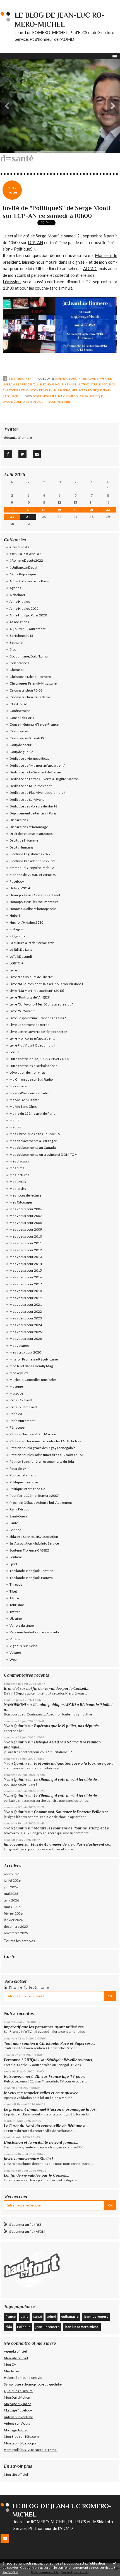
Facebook (17, 881)
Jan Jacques (14, 1844)
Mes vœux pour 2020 (25, 1352)
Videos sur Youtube (18, 2417)
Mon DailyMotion (17, 2397)
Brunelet (11, 1689)
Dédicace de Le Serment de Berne (35, 772)
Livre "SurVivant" (22, 1011)
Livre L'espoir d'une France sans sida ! (38, 1018)
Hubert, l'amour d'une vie (23, 2378)
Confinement (20, 711)
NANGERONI (15, 1705)
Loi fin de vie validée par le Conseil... (57, 1689)
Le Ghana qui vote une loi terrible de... (67, 1780)
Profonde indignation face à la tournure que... (74, 1763)
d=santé (9, 402)
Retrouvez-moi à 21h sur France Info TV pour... (45, 2076)
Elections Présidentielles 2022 (32, 861)
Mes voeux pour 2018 (26, 1291)
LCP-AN (35, 243)
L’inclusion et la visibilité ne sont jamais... (41, 2142)
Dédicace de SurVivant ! (28, 800)
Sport (13, 1564)
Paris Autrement (22, 1421)
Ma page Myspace (18, 2404)
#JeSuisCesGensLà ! (25, 554)
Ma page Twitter (16, 2430)
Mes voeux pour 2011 (26, 1243)
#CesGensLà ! (21, 547)
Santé (16, 396)
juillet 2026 (12, 1880)
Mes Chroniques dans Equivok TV (35, 1134)
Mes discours (20, 1161)
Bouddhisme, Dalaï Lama (29, 656)
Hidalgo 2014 (20, 888)
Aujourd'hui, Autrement (27, 629)
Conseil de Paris (22, 718)
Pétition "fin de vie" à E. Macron (33, 1434)
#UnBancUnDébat (23, 567)
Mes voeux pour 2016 (26, 1277)
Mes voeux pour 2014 (26, 1264)
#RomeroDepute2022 (26, 560)
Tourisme (17, 1605)
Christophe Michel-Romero (30, 677)
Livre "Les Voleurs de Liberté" (31, 977)
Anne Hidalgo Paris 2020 (28, 615)
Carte (10, 1956)
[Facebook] (8, 454)
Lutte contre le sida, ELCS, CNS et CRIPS (39, 1059)
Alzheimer (17, 595)
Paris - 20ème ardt (23, 1407)
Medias (65, 390)
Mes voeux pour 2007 (26, 1216)
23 (12, 517)
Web (13, 1659)
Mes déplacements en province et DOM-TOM (44, 1154)
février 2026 (13, 1913)
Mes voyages (20, 1346)
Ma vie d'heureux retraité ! (30, 1093)
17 (28, 510)
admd (20, 402)
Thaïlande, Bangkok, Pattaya (31, 1578)
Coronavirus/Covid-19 (27, 738)
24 (28, 517)
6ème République (23, 574)
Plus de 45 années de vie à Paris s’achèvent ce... (71, 1844)
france (11, 2316)
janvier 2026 (13, 1920)
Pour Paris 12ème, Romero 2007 (34, 1496)
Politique (24, 2327)
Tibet (13, 1591)
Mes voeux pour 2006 (26, 1209)
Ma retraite (18, 1086)
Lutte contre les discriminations (33, 1066)
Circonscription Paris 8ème (30, 697)
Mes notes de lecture (25, 1195)
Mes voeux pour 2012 (26, 1250)
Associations (19, 622)
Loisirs (15, 1052)
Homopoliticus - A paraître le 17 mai (31, 2450)
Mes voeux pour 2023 (26, 1318)
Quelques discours (18, 2391)
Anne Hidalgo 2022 (24, 608)
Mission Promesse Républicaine (34, 1359)
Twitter (15, 1612)
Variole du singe (22, 1625)
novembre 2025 (16, 1933)
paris (24, 2316)
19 (59, 510)
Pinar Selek (18, 1468)
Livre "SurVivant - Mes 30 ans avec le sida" (41, 1004)
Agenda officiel (15, 2351)
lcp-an (84, 396)
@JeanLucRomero (18, 438)
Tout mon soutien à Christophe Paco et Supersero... (50, 2043)
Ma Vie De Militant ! (24, 1100)
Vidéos (15, 1639)
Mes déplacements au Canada (33, 1148)
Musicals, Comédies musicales (33, 1380)
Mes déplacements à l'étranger (33, 1141)
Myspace (16, 1393)
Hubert (15, 915)
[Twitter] (22, 454)
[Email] (37, 454)
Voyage (15, 1652)
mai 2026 (11, 1894)
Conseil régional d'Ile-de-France (34, 724)
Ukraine (16, 1618)
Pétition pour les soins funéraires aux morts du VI (46, 1455)
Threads (16, 1584)
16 (12, 510)
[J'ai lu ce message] (114, 2563)
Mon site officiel (16, 2358)
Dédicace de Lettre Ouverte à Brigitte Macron (44, 779)
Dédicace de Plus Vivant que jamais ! (37, 793)
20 (75, 510)
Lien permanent (21, 378)
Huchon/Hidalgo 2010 (26, 922)
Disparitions (19, 820)
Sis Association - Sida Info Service (34, 1543)
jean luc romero (47, 2327)
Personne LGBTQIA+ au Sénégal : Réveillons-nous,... (50, 2060)
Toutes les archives (19, 1941)
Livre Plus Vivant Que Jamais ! (32, 1045)
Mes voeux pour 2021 (26, 1304)
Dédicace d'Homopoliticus (29, 758)
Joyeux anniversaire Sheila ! (29, 2159)
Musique (16, 1386)
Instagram (17, 929)
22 (108, 510)
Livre (13, 970)
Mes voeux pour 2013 (26, 1257)
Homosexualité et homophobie (33, 909)
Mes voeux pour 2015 (26, 1270)
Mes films (17, 1168)
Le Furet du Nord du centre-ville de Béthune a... (46, 2126)
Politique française (24, 1482)
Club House (18, 704)
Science (15, 1530)
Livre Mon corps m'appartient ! (33, 1038)
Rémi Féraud (19, 1509)
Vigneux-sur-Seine (24, 1646)
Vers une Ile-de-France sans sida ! (35, 1632)
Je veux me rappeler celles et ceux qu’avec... (42, 2093)
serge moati (42, 396)
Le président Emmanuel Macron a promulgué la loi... (51, 2109)
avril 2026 (11, 1900)
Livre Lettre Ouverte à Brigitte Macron (38, 1032)
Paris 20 (16, 1414)
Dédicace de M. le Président (31, 786)
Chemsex (17, 670)
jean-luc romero (65, 396)
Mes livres (12, 2371)
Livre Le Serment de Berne (29, 1025)
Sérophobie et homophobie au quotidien (34, 2384)
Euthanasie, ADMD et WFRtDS (90, 378)
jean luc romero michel (82, 2327)
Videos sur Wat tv (17, 2423)
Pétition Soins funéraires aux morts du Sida (42, 1461)
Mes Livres (79, 390)
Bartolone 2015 (21, 636)
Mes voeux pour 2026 (26, 1339)
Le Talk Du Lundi (21, 949)
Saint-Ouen (18, 1516)
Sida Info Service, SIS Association (34, 1537)
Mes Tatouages (21, 1202)
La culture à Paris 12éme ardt (32, 943)
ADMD (90, 269)
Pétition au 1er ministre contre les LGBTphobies (45, 1441)
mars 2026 (12, 1907)
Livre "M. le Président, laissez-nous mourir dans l (40, 384)
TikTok (14, 1598)
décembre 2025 (16, 1926)
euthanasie (34, 402)
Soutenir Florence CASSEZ (29, 1550)
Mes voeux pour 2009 (26, 1229)
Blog (13, 649)
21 (92, 510)
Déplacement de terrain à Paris (33, 813)
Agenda (62, 378)
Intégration (18, 936)
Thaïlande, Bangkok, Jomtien (31, 1571)
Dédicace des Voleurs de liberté (33, 806)
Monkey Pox (19, 1373)
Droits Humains (21, 847)
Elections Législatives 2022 (30, 854)
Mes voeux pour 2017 (26, 1284)
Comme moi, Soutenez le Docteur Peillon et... (72, 1812)
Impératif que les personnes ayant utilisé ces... (45, 2027)
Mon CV (10, 2364)
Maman (15, 1120)
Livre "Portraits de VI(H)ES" (30, 997)
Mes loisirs (18, 1189)
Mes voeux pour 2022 (26, 1311)
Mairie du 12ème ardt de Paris (32, 1113)
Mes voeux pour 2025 (26, 1332)
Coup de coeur (21, 745)
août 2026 (12, 1874)
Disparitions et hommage (29, 827)
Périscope (17, 1427)
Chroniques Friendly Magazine (33, 683)
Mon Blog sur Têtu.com (21, 2436)
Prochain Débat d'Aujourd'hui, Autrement (41, 1503)
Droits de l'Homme (24, 840)
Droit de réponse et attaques (31, 834)
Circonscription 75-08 (26, 690)
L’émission (12, 282)
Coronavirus (19, 731)
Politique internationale (27, 1489)
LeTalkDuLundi (21, 956)
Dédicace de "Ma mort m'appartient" (37, 765)
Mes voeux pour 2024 (26, 1325)
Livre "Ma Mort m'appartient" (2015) (37, 991)
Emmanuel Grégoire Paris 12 (32, 868)
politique (97, 396)
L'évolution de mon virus (40, 390)
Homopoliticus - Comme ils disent (35, 895)
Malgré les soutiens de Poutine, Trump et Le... (73, 1828)
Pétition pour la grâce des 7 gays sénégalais (42, 1448)
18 (44, 510)
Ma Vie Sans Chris (23, 1106)
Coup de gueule (21, 752)
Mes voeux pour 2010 (26, 1236)
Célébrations (19, 663)
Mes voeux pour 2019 (26, 1298)
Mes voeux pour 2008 (26, 1223)
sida (9, 2327)
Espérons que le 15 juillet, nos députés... (68, 1726)
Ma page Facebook (18, 2410)
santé (38, 2316)
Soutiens (16, 1557)
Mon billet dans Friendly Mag (31, 1366)
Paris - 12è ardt (21, 1400)
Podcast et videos (23, 1475)
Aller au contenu (15, 4)
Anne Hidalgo (20, 601)
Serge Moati (47, 236)
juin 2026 (11, 1887)
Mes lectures (19, 1175)
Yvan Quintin (15, 1726)
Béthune (16, 643)
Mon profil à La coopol (20, 2443)
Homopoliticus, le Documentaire (34, 902)
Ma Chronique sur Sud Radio (31, 1079)
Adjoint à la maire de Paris (29, 581)
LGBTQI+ (16, 963)
